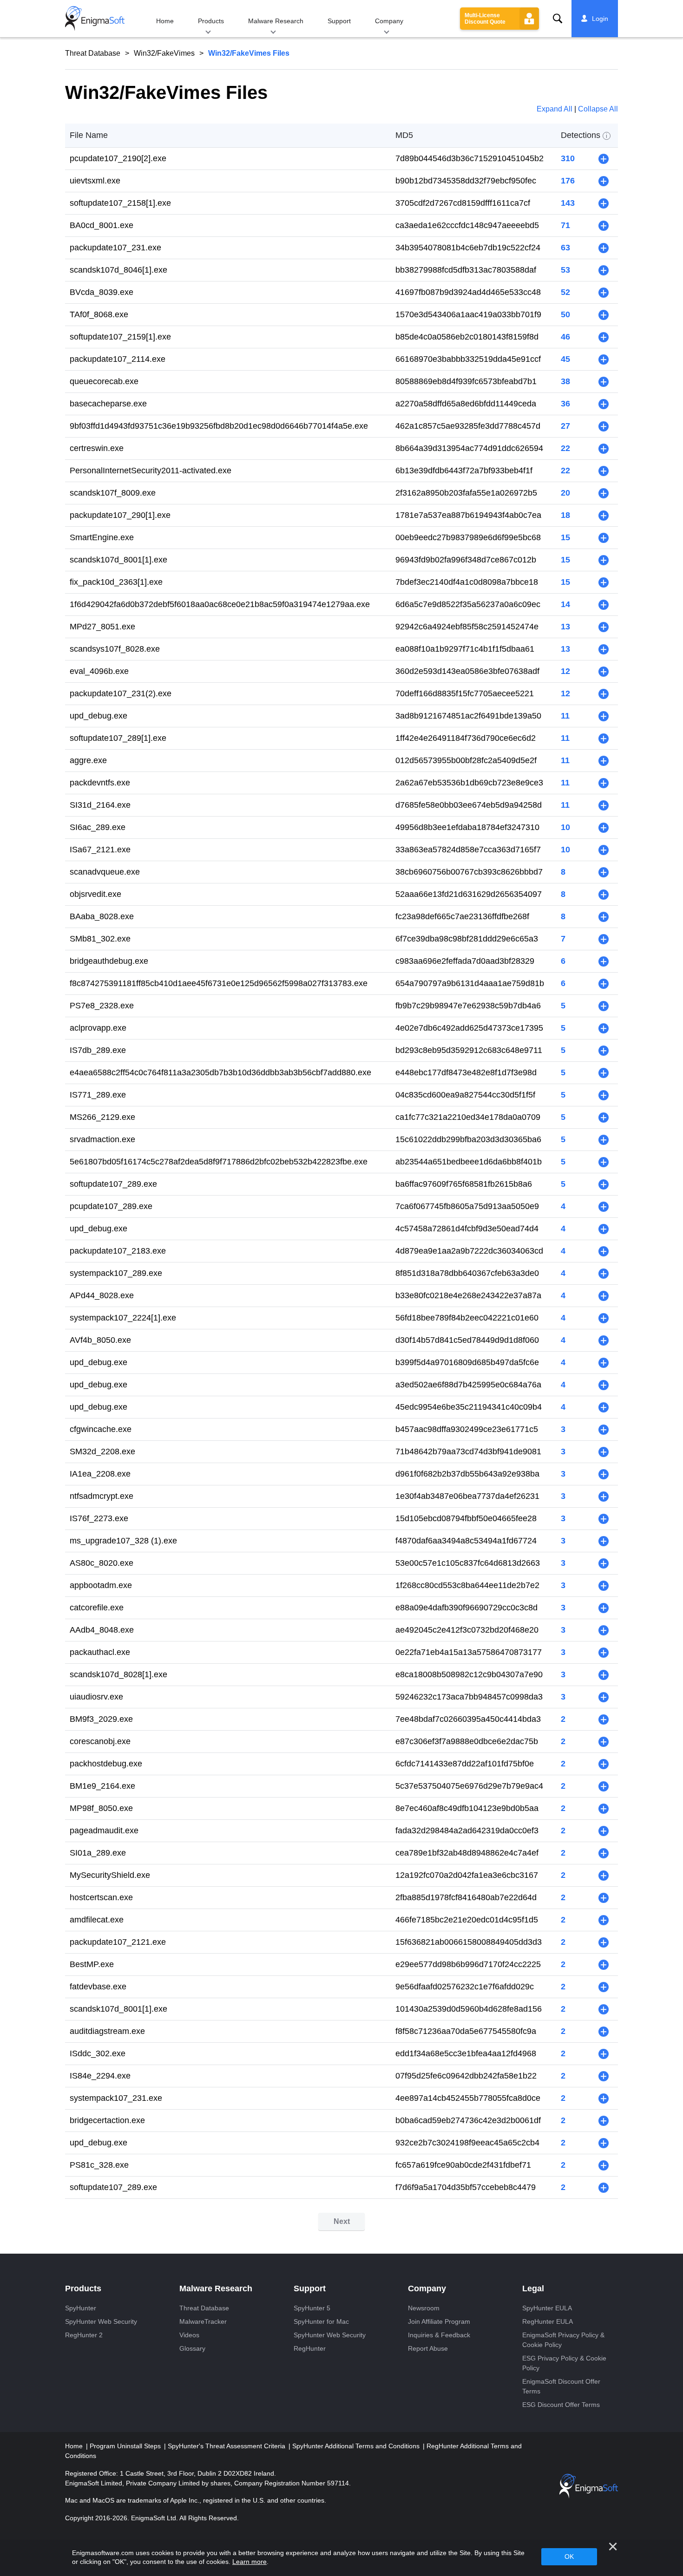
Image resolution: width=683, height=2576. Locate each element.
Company (389, 21)
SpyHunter (81, 2308)
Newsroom (424, 2308)
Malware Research (276, 21)
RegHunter (310, 2348)
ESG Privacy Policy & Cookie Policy (564, 2363)
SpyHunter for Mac (321, 2321)
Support (339, 21)
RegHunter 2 (84, 2335)
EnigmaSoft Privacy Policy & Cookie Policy (563, 2340)
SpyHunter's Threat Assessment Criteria (227, 2446)
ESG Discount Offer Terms (561, 2405)
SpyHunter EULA (547, 2308)
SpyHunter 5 (312, 2308)
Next (342, 2221)
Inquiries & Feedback (439, 2335)
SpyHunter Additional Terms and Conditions (357, 2446)
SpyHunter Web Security (101, 2321)
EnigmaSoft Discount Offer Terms (561, 2386)
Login (600, 19)
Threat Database (93, 53)
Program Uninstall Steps (126, 2446)
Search (558, 19)
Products (211, 21)
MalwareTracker (203, 2321)
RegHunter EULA (548, 2321)
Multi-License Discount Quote (485, 19)
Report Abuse (428, 2348)
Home (165, 21)
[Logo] (95, 19)
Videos (189, 2335)
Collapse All (598, 109)
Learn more (250, 2562)
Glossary (192, 2348)
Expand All (555, 109)
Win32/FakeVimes (164, 53)
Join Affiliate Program (439, 2321)
